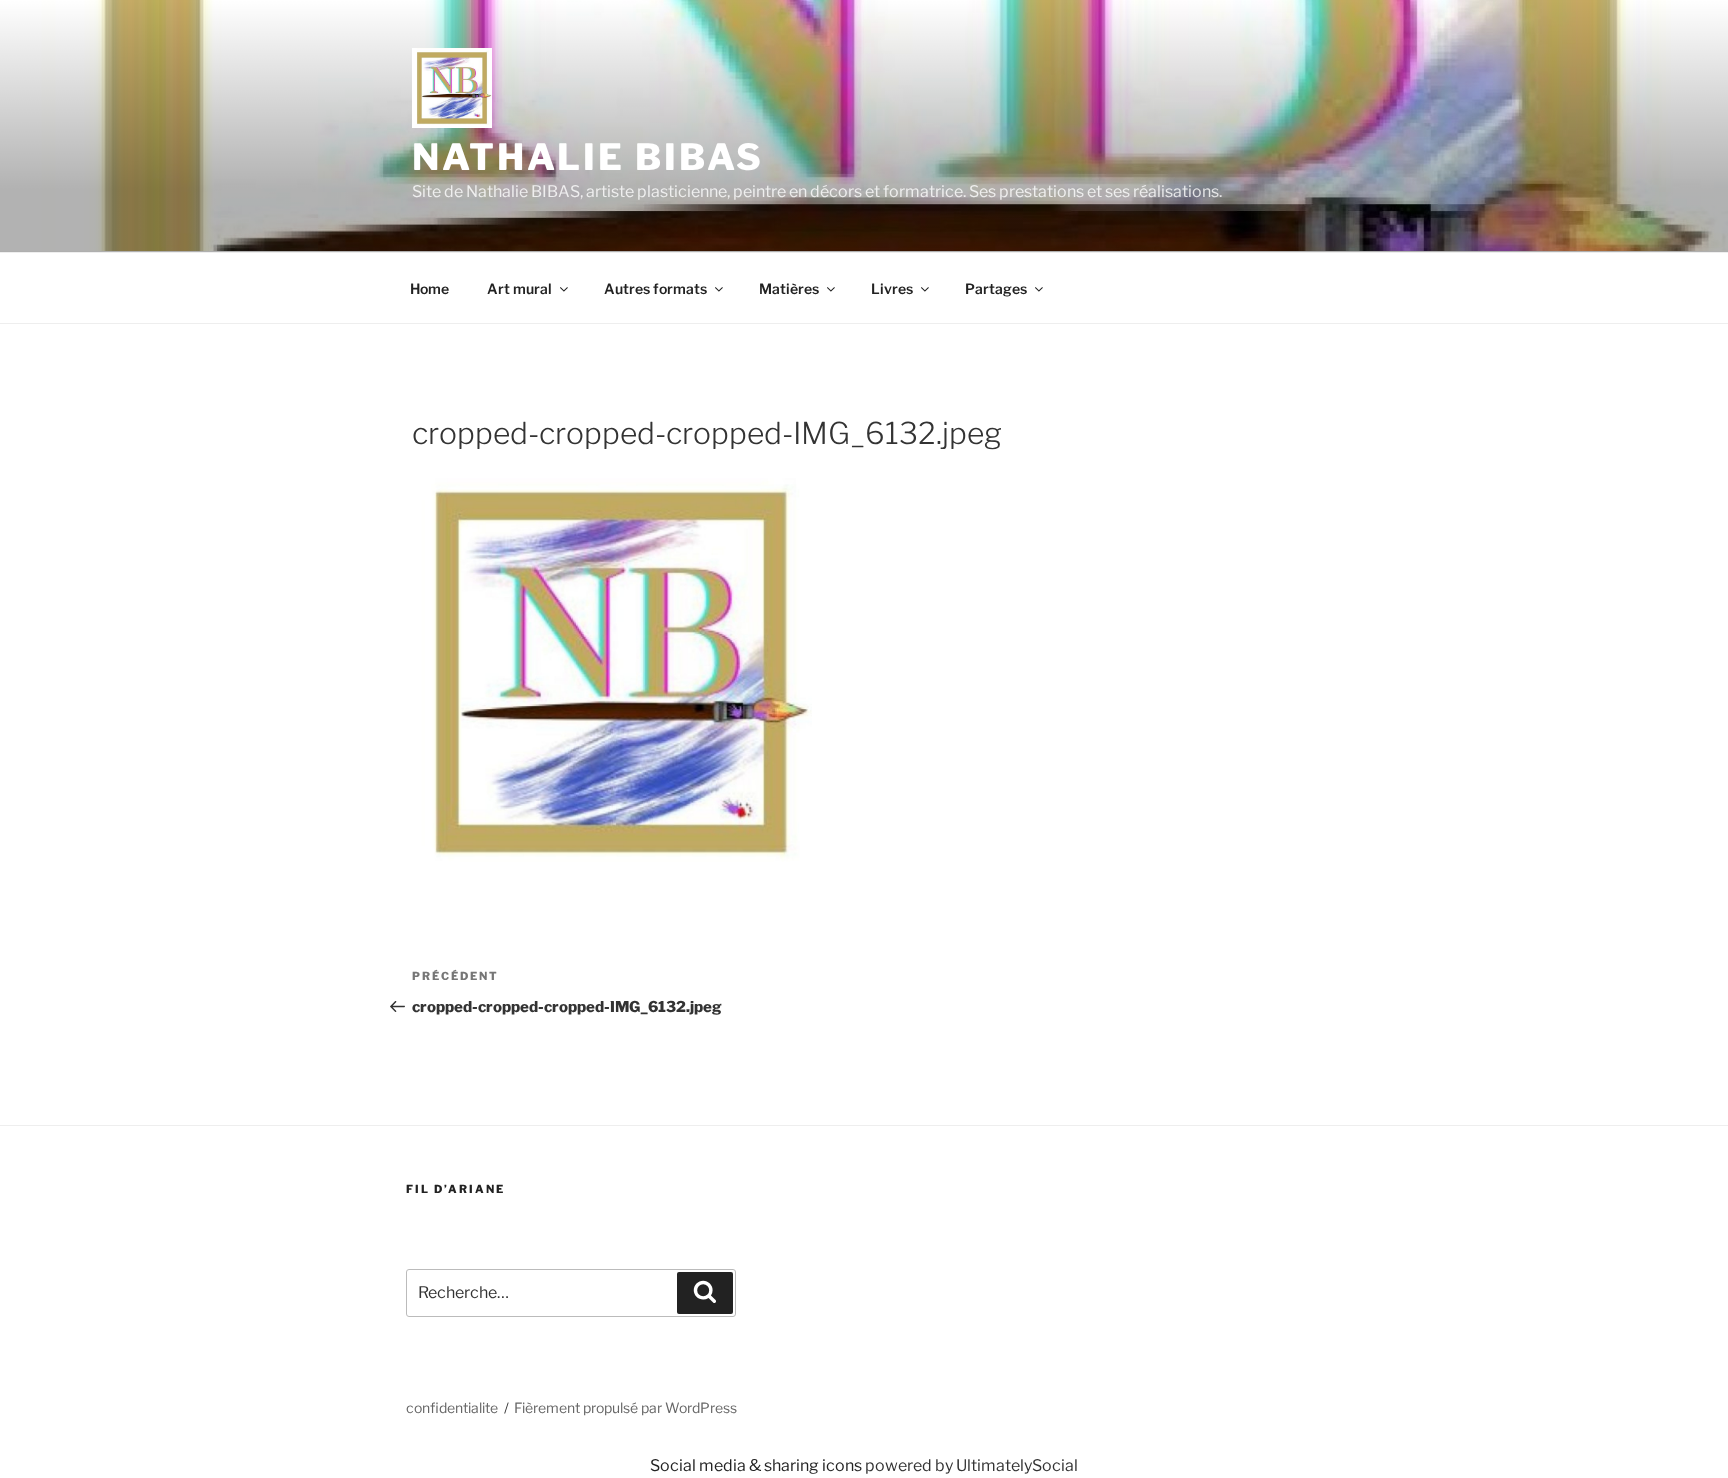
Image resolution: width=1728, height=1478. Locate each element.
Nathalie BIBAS (588, 157)
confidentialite (452, 1407)
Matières (789, 288)
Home (429, 288)
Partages (996, 288)
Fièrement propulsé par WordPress (625, 1407)
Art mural (519, 288)
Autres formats (655, 288)
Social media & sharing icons (757, 1465)
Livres (892, 288)
